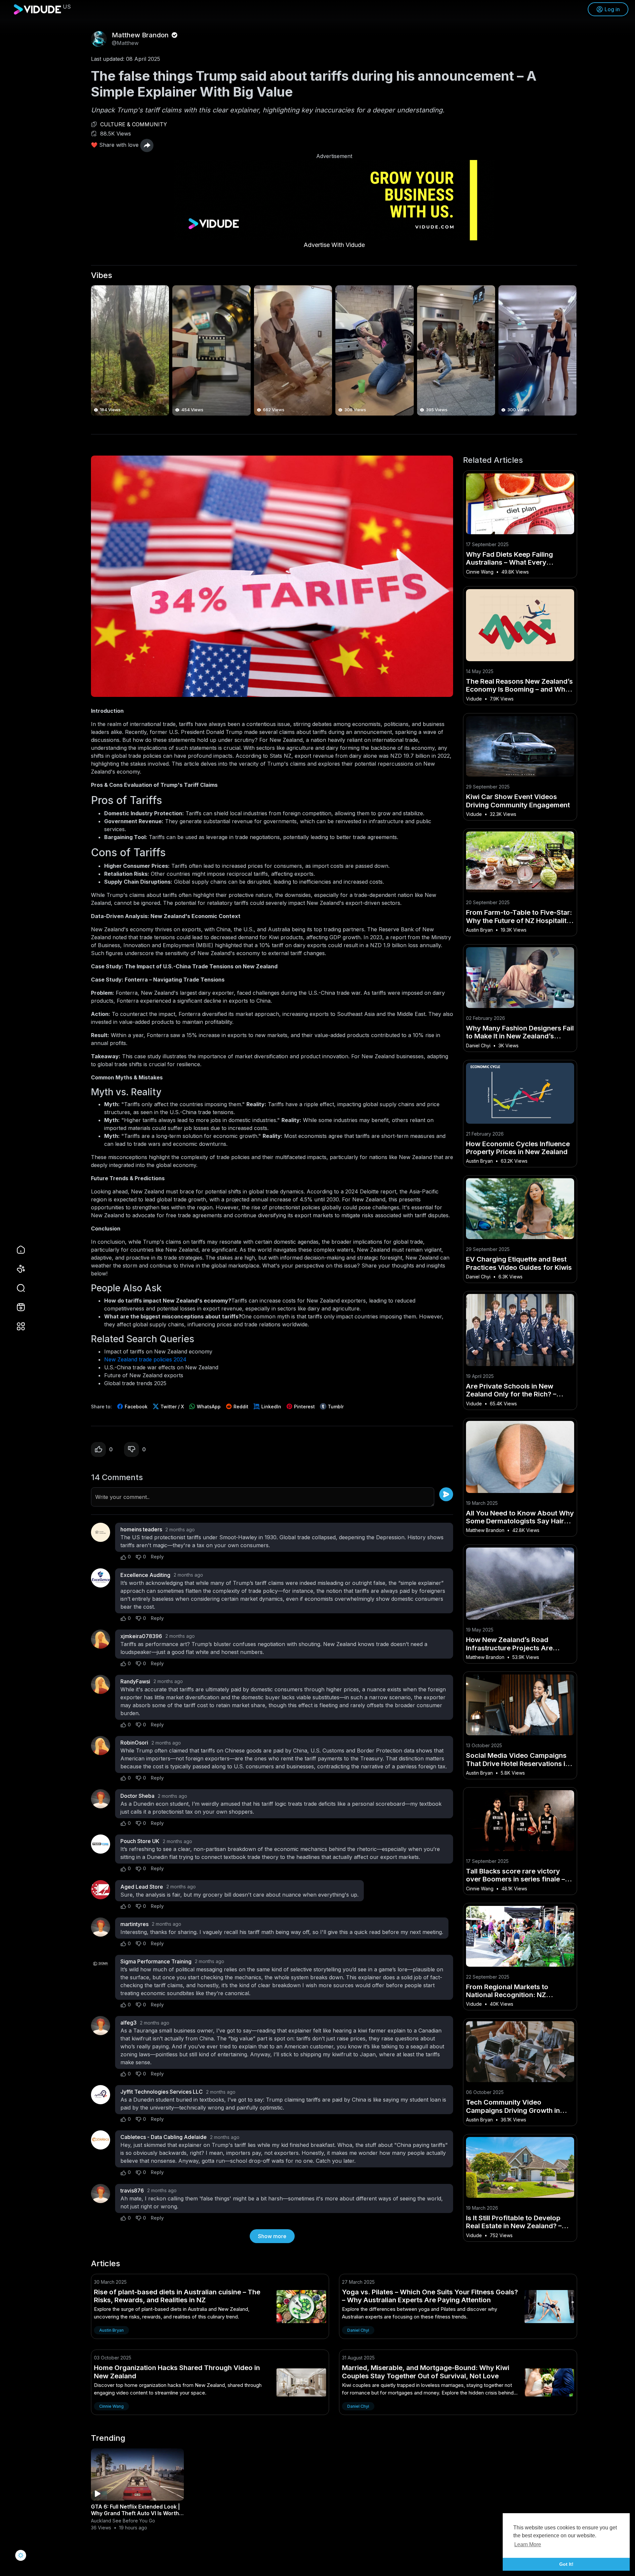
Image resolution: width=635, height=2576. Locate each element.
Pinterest (304, 1407)
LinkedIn (271, 1407)
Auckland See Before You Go (123, 2521)
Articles (106, 2264)
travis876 (132, 2191)
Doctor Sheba (137, 1796)
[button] (17, 1288)
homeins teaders (141, 1529)
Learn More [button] (528, 2544)
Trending (108, 2438)
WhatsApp (208, 1407)
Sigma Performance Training (156, 1961)
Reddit (240, 1407)
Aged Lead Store (142, 1887)
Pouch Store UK (140, 1841)
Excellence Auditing (145, 1575)
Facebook (135, 1407)
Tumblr (335, 1407)
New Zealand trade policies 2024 (145, 1359)
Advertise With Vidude (334, 245)
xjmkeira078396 (141, 1636)
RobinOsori (134, 1743)
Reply (157, 1557)
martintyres (134, 1924)
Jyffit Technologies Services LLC (162, 2092)
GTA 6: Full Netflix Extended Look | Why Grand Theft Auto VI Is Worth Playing (135, 2513)
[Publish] (446, 1494)
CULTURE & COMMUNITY (134, 124)
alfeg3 (128, 2023)
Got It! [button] (566, 2564)
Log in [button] (612, 9)
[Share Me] (147, 145)
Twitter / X (171, 1407)
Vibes (102, 275)
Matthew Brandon (141, 35)
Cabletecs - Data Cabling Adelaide (164, 2137)
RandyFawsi (135, 1681)
